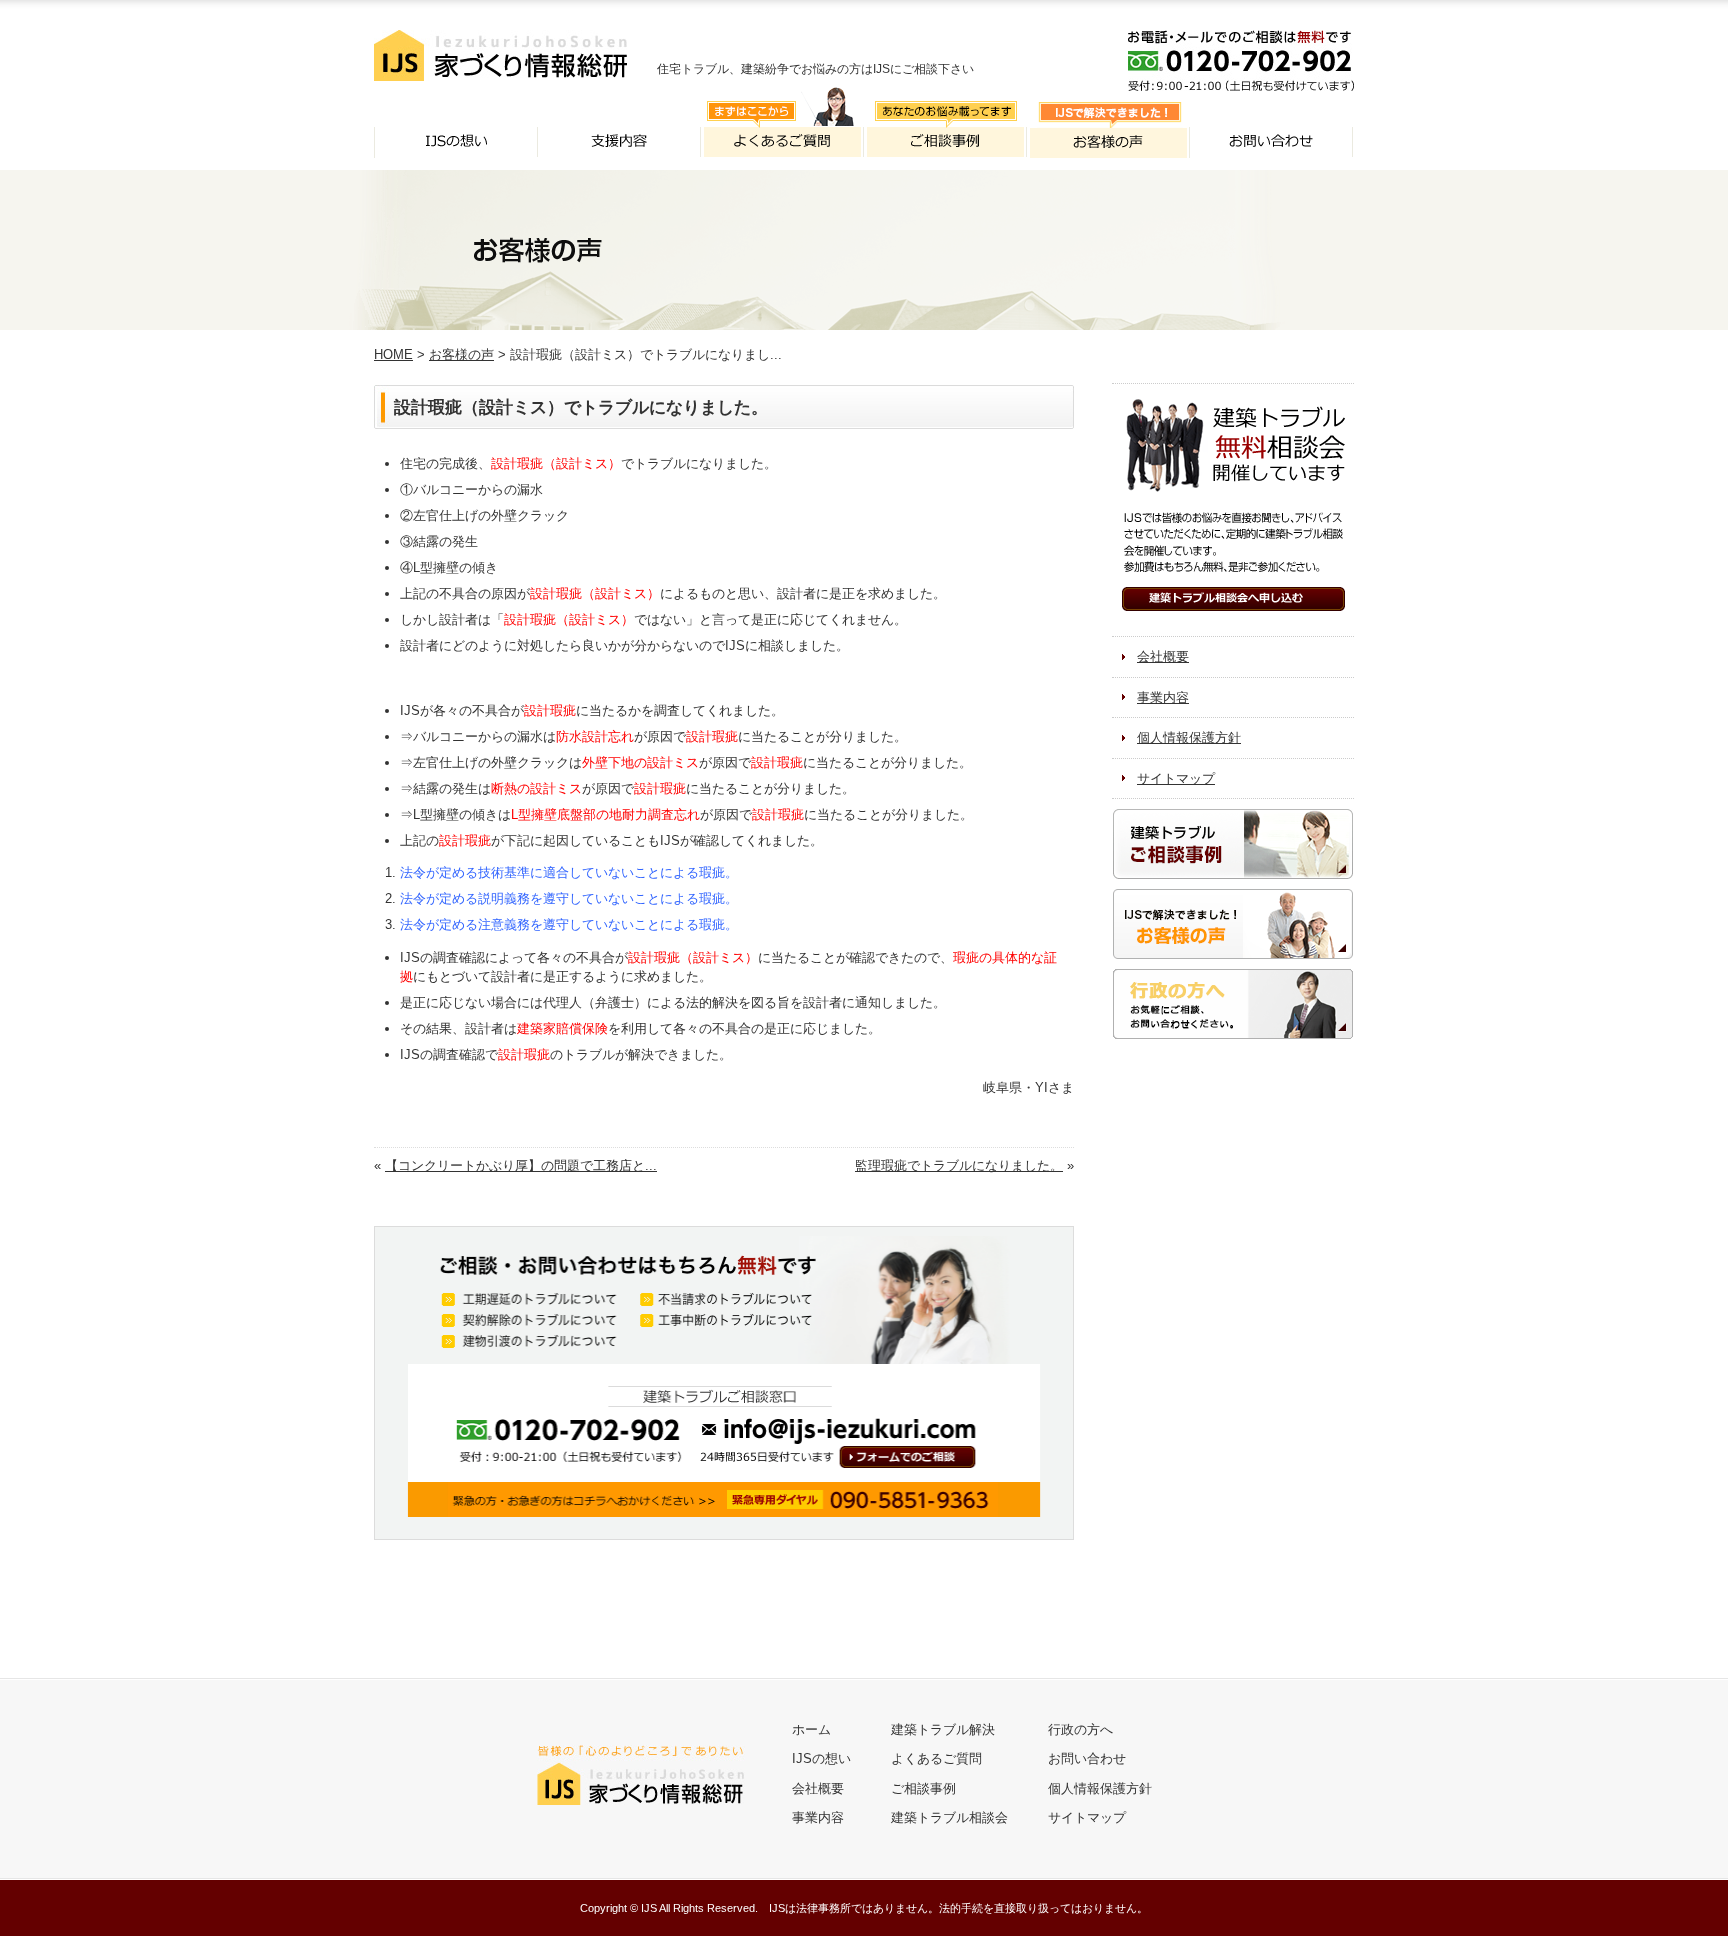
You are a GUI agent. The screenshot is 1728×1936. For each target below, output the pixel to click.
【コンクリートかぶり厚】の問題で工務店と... (521, 1165)
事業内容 (1163, 697)
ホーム (811, 1729)
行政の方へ (1080, 1729)
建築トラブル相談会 (949, 1817)
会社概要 (1163, 656)
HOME (393, 354)
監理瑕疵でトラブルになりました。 (959, 1165)
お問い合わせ (1087, 1758)
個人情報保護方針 (1189, 737)
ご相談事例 (923, 1788)
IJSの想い (821, 1758)
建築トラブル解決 (943, 1729)
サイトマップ (1176, 778)
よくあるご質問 (936, 1758)
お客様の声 (461, 354)
